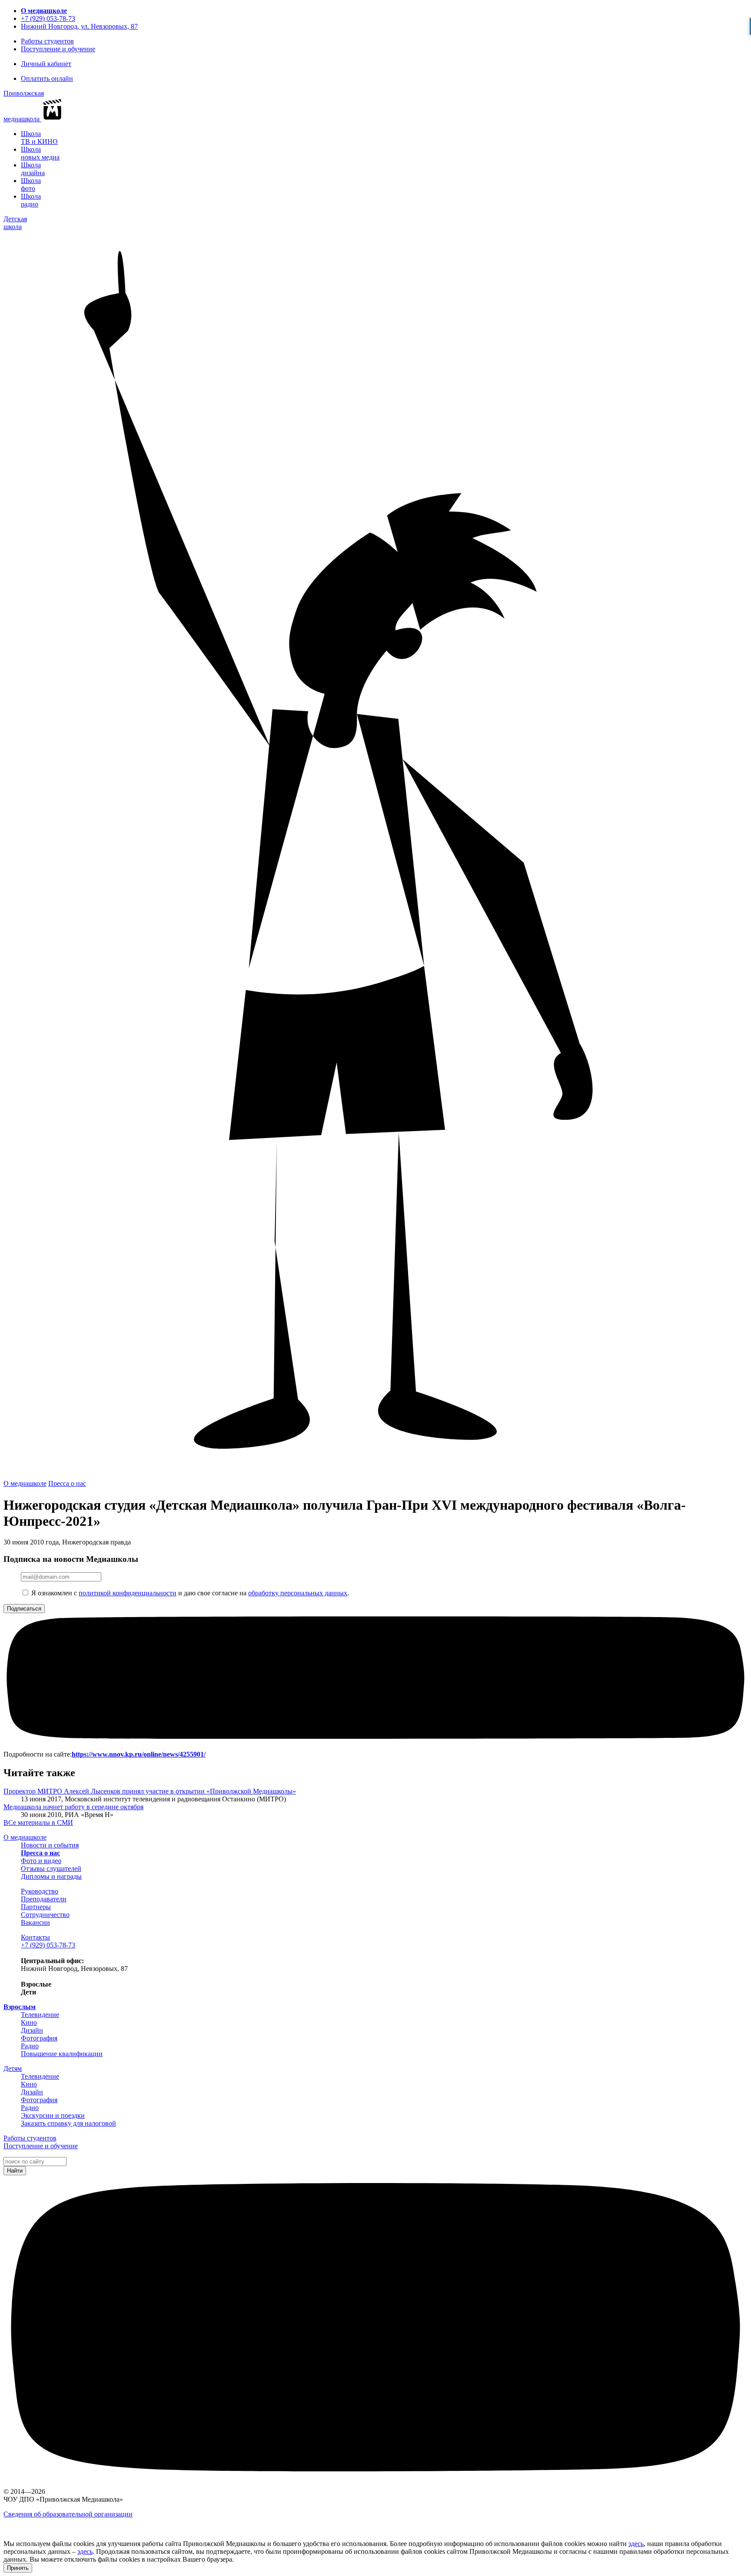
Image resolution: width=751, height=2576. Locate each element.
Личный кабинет (46, 64)
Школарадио (31, 200)
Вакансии (35, 1922)
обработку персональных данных (298, 1593)
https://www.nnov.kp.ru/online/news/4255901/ (139, 1754)
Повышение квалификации (62, 2054)
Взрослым (20, 2007)
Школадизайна (33, 169)
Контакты (35, 1937)
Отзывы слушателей (51, 1869)
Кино (29, 2022)
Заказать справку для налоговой (68, 2123)
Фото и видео (41, 1861)
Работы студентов (47, 41)
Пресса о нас (67, 1483)
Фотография (39, 2038)
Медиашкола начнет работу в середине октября (73, 1807)
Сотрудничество (45, 1915)
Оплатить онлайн (47, 78)
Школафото (31, 185)
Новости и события (50, 1845)
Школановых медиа (40, 153)
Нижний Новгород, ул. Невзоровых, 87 (79, 26)
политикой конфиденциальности (128, 1593)
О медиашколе (44, 11)
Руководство (40, 1891)
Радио (30, 2046)
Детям (13, 2068)
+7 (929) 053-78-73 (48, 18)
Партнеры (36, 1907)
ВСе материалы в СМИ (38, 1822)
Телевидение (40, 2015)
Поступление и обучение (58, 49)
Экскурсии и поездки (53, 2115)
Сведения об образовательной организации (68, 2514)
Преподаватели (44, 1899)
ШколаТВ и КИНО (39, 138)
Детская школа (15, 223)
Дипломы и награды (51, 1876)
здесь (636, 2544)
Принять (18, 2568)
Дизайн (32, 2030)
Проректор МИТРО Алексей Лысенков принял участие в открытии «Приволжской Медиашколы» (150, 1791)
